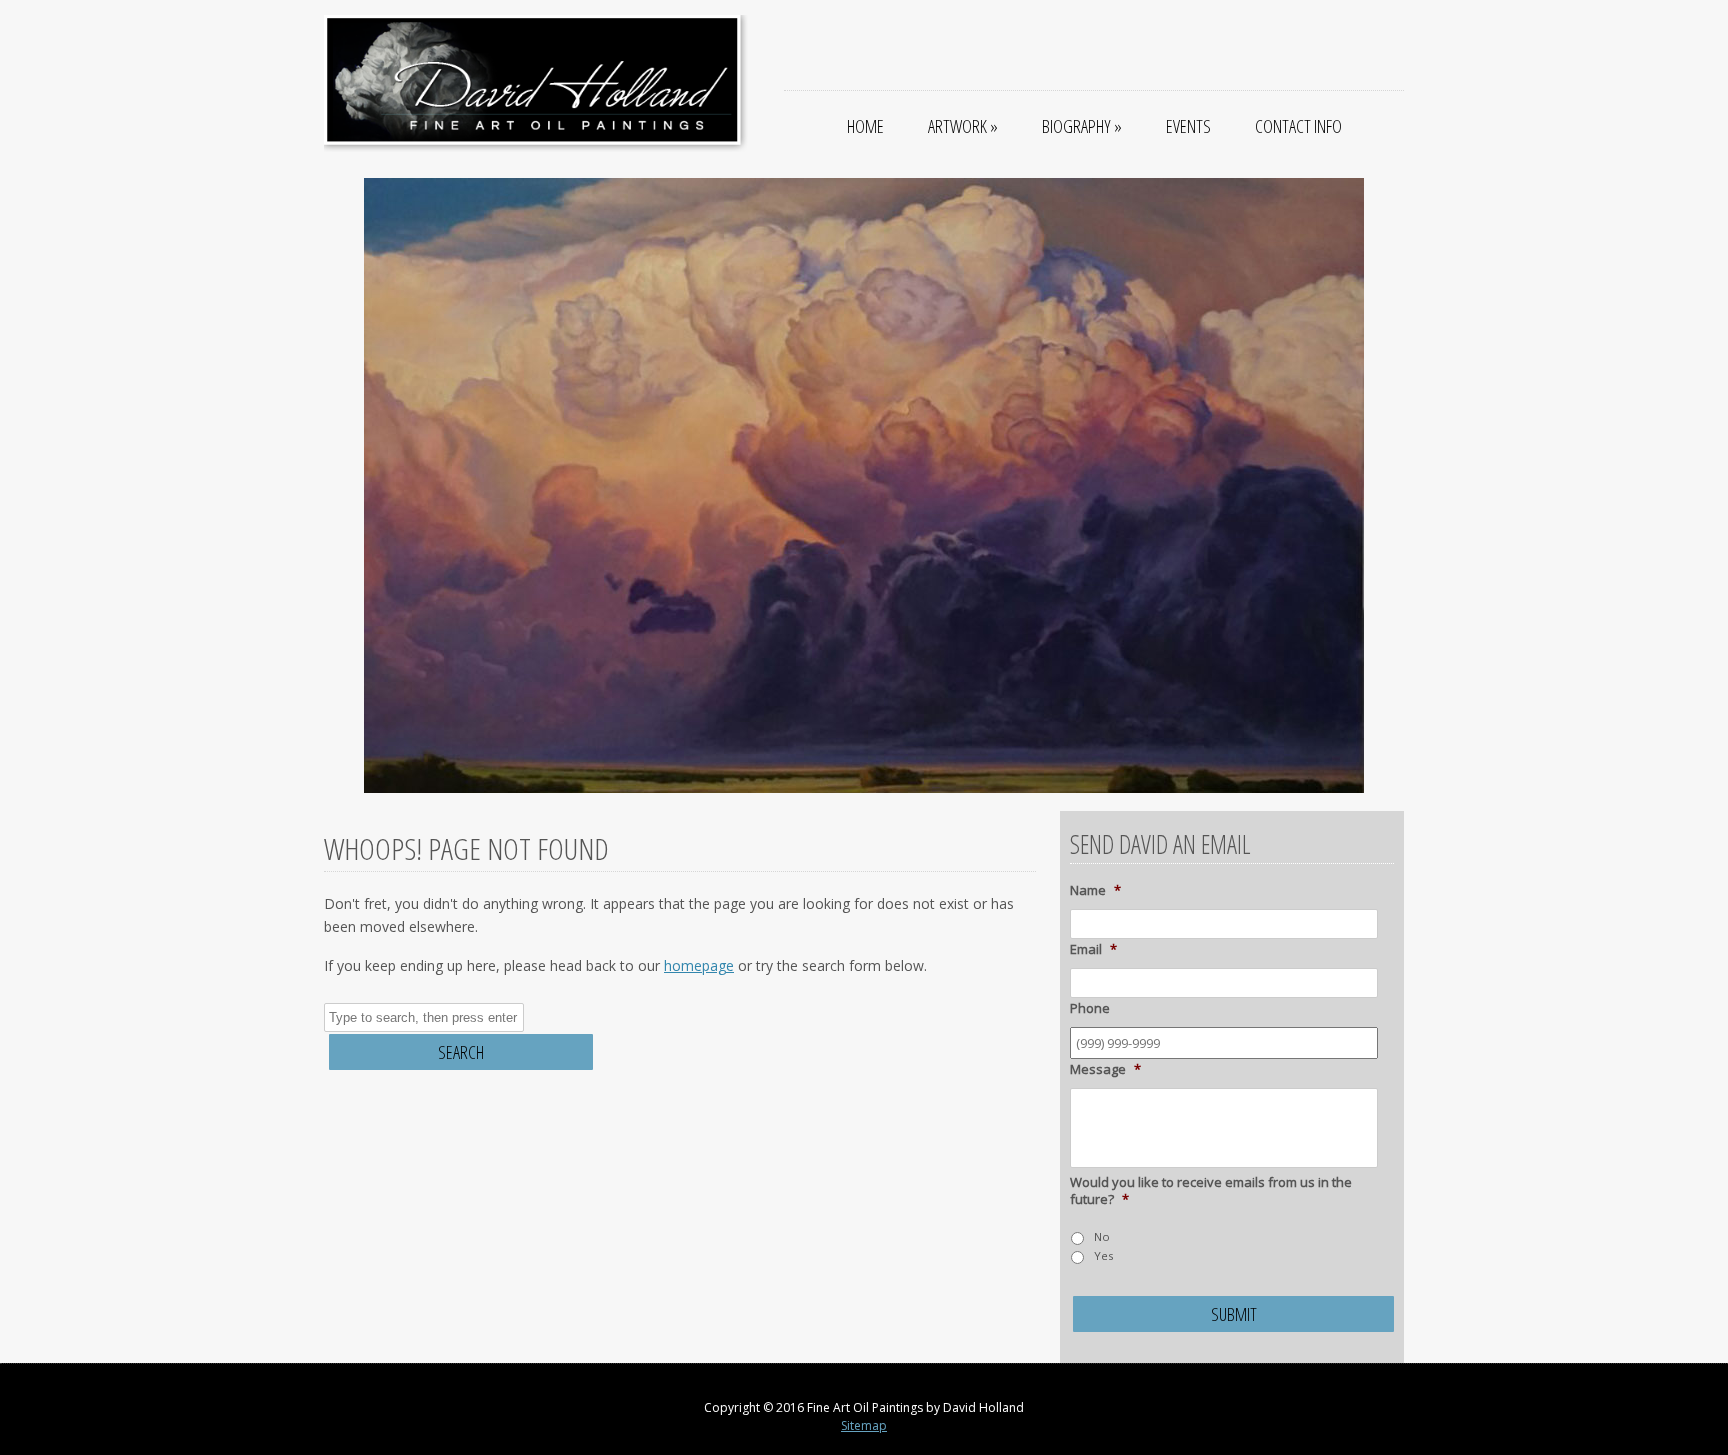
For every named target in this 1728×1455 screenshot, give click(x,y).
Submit (1234, 1314)
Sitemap (864, 1425)
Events (1188, 126)
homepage (699, 965)
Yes (1103, 1255)
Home (865, 126)
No (1102, 1236)
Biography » (1082, 126)
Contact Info (1298, 126)
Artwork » (963, 126)
